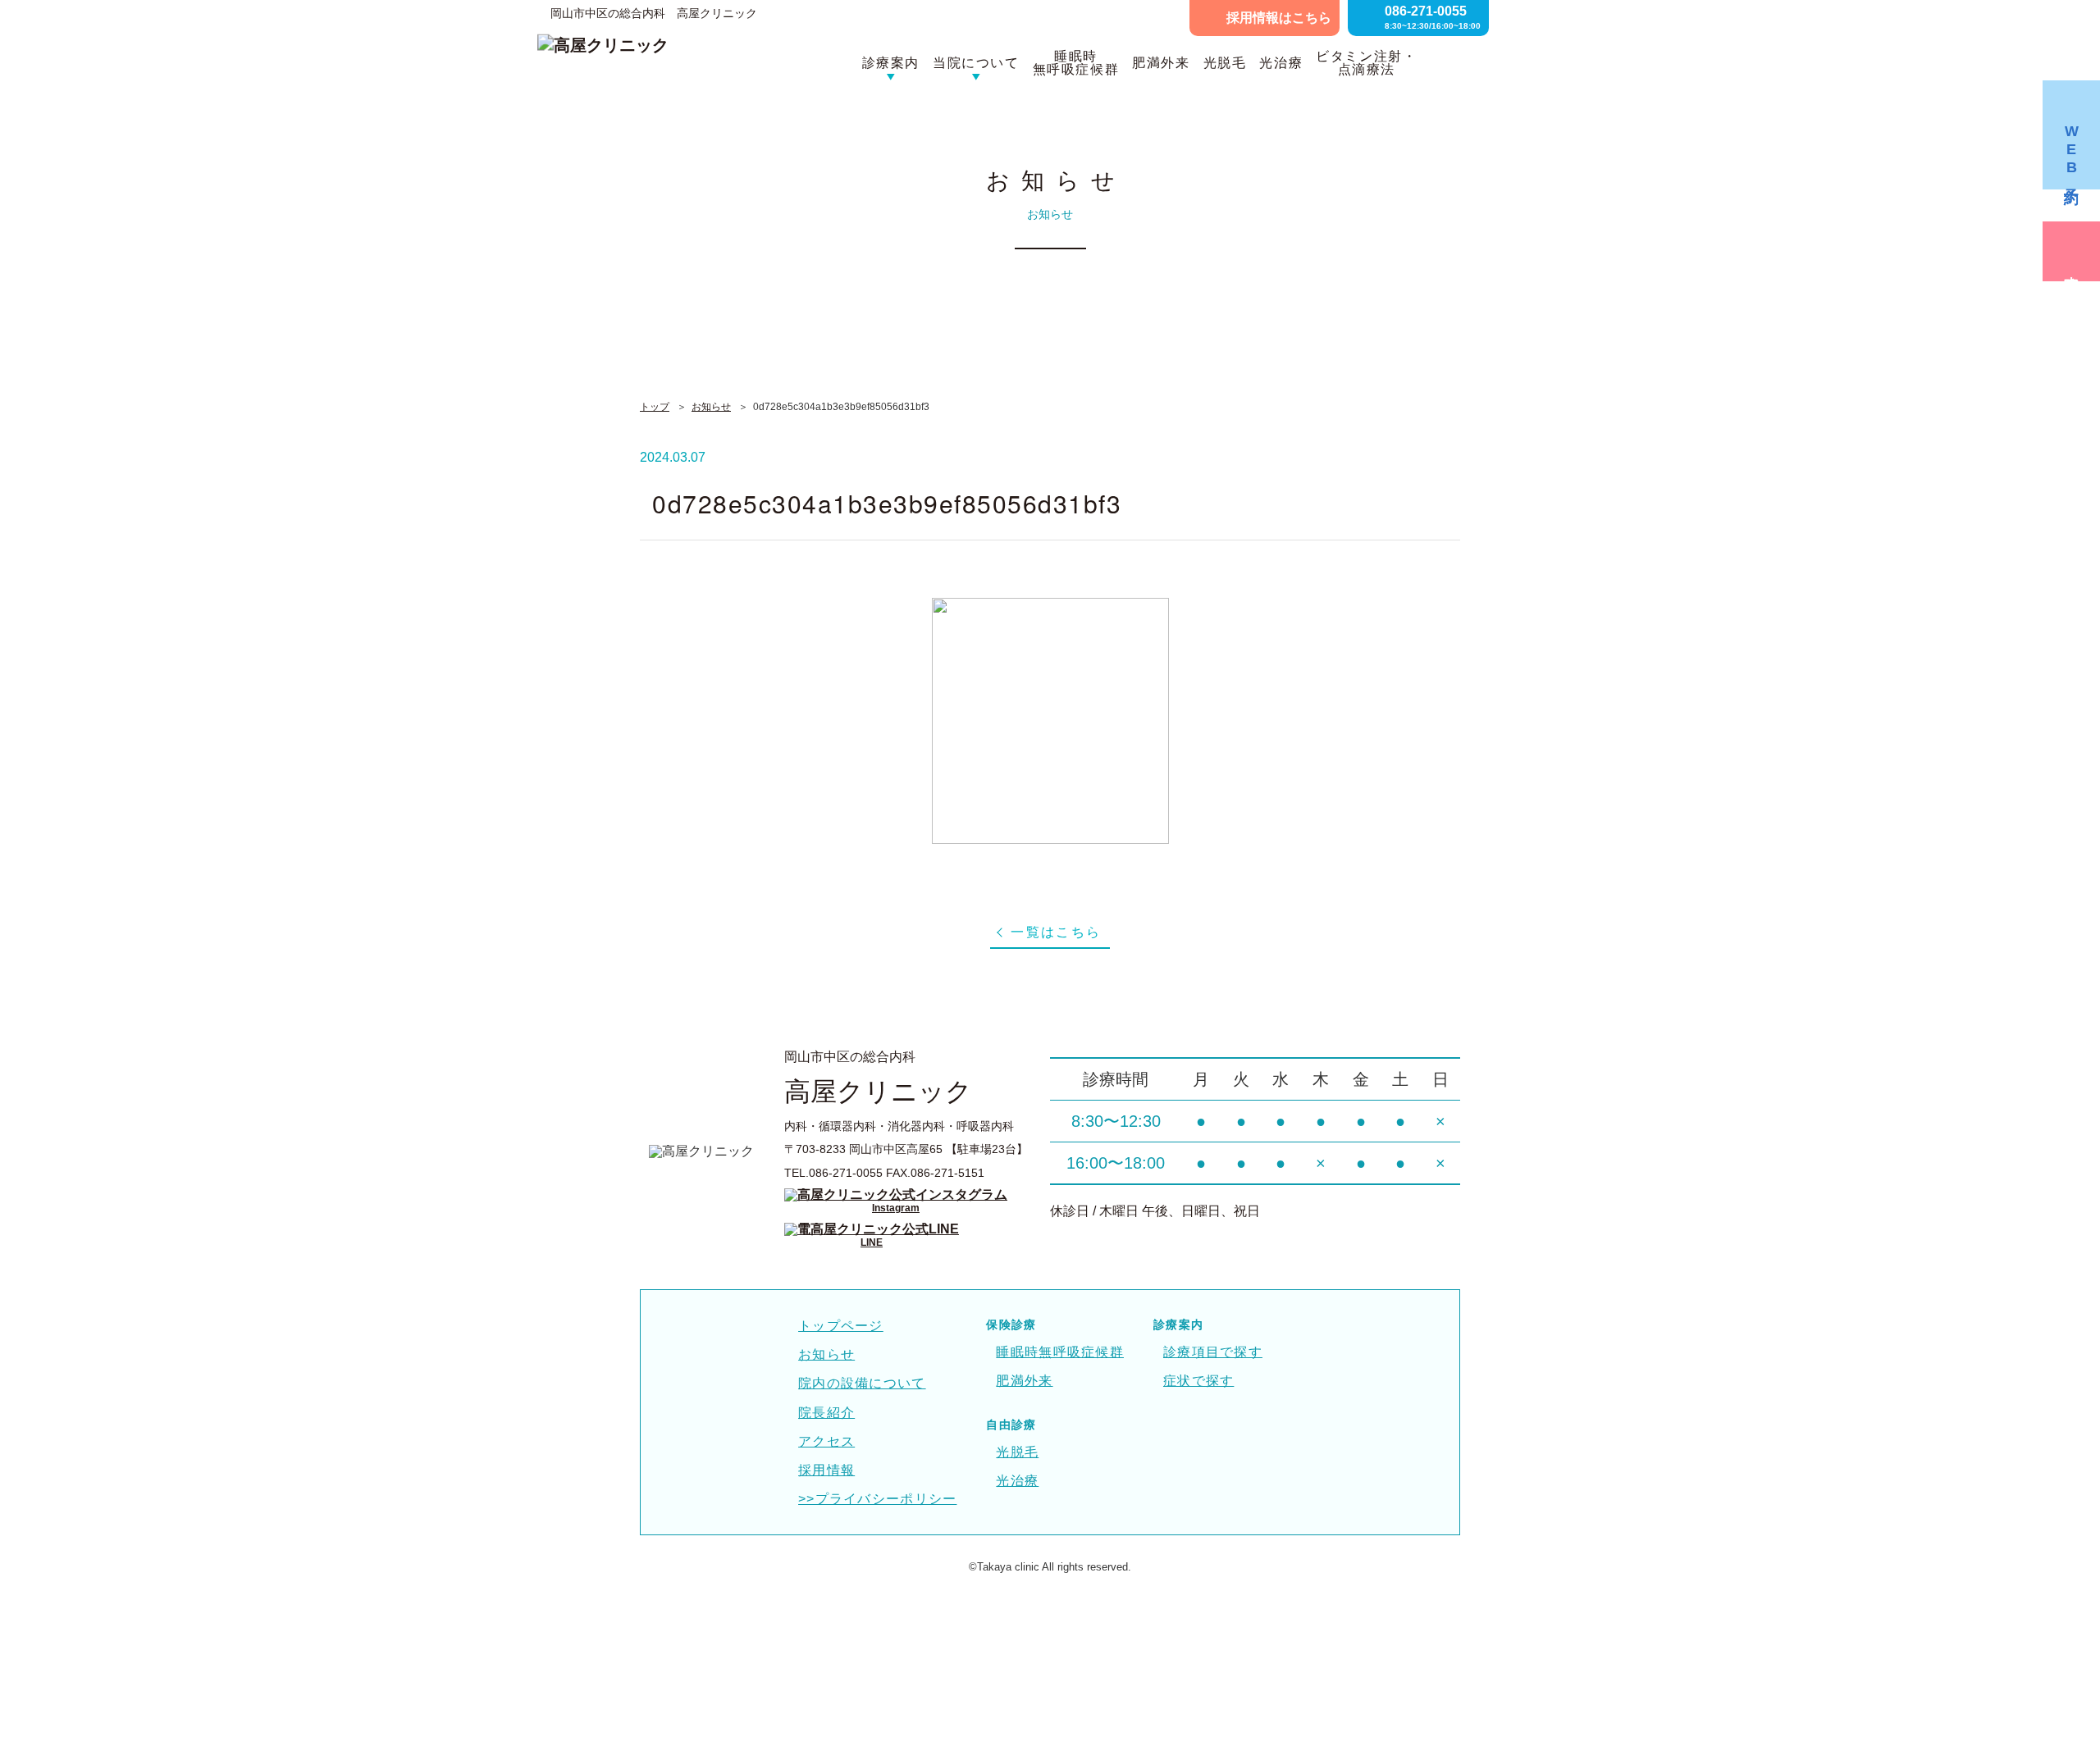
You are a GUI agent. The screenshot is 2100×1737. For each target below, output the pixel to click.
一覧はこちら (1056, 932)
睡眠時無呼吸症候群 (1076, 63)
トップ (655, 407)
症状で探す (1198, 1381)
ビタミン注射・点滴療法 (1366, 63)
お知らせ (711, 407)
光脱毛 (1225, 63)
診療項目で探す (1213, 1352)
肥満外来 (1161, 63)
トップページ (841, 1326)
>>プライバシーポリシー (877, 1499)
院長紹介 (826, 1413)
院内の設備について (862, 1383)
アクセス (826, 1441)
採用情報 (826, 1470)
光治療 (1281, 63)
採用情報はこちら (1279, 18)
